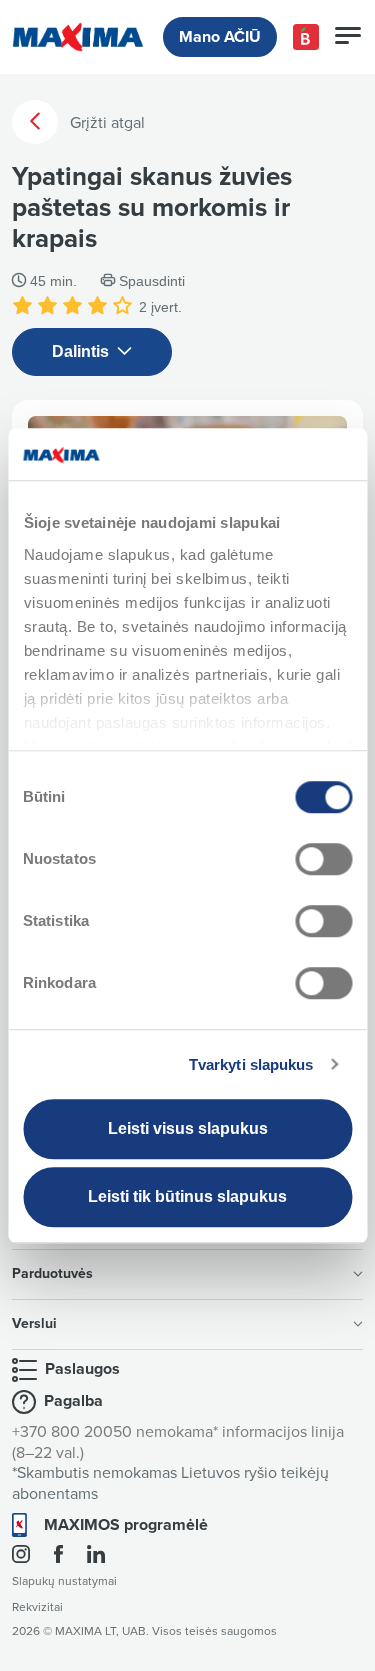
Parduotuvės (52, 1273)
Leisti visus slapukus (188, 1128)
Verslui (34, 1323)
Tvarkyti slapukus (251, 1064)
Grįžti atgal (105, 123)
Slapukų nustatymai (64, 1581)
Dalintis (82, 351)
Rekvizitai (37, 1607)
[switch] (323, 859)
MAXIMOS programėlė (126, 1525)
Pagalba (73, 1401)
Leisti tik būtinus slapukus (187, 1196)
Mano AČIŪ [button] (220, 37)
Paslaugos (82, 1369)
